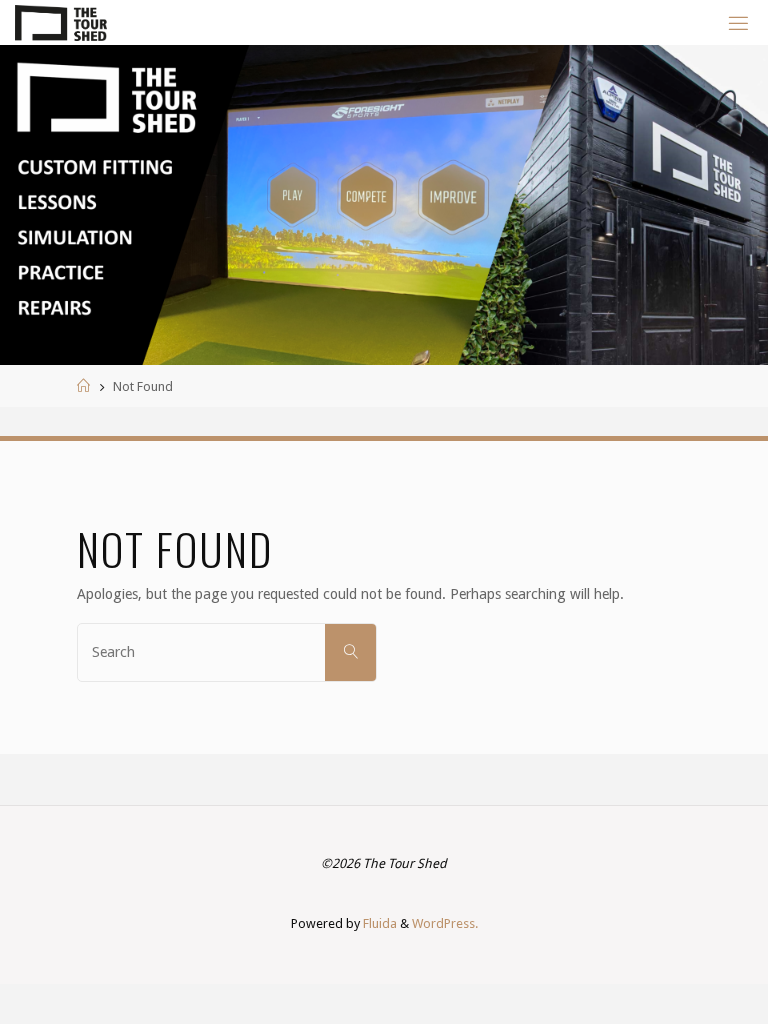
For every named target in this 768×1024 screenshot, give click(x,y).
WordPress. (445, 923)
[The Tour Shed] (61, 22)
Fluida (378, 923)
